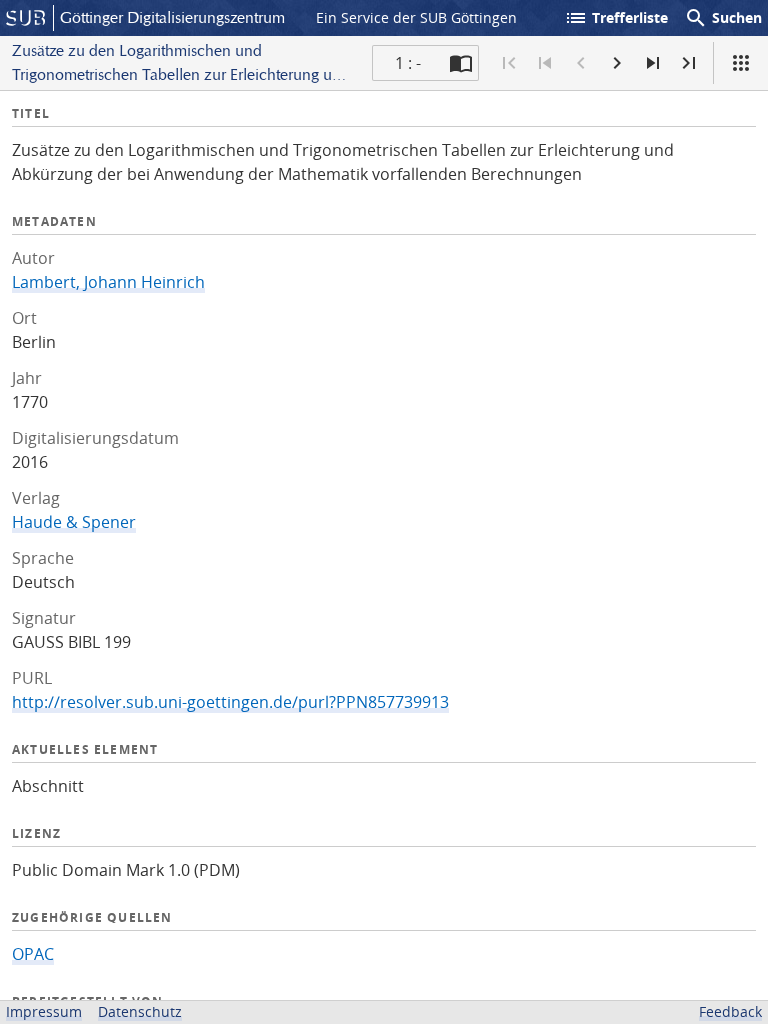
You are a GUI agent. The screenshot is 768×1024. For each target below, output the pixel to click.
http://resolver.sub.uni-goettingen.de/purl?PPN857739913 (230, 702)
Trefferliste (616, 18)
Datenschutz (140, 1011)
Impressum (44, 1011)
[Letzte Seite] (689, 63)
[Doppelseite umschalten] (461, 63)
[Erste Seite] (509, 63)
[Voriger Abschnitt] (545, 63)
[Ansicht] (741, 63)
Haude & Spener (74, 522)
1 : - (408, 63)
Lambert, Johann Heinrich (108, 282)
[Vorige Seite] (581, 63)
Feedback (730, 1011)
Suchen (723, 18)
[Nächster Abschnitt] (653, 63)
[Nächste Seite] (617, 63)
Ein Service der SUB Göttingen (416, 17)
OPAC (33, 954)
